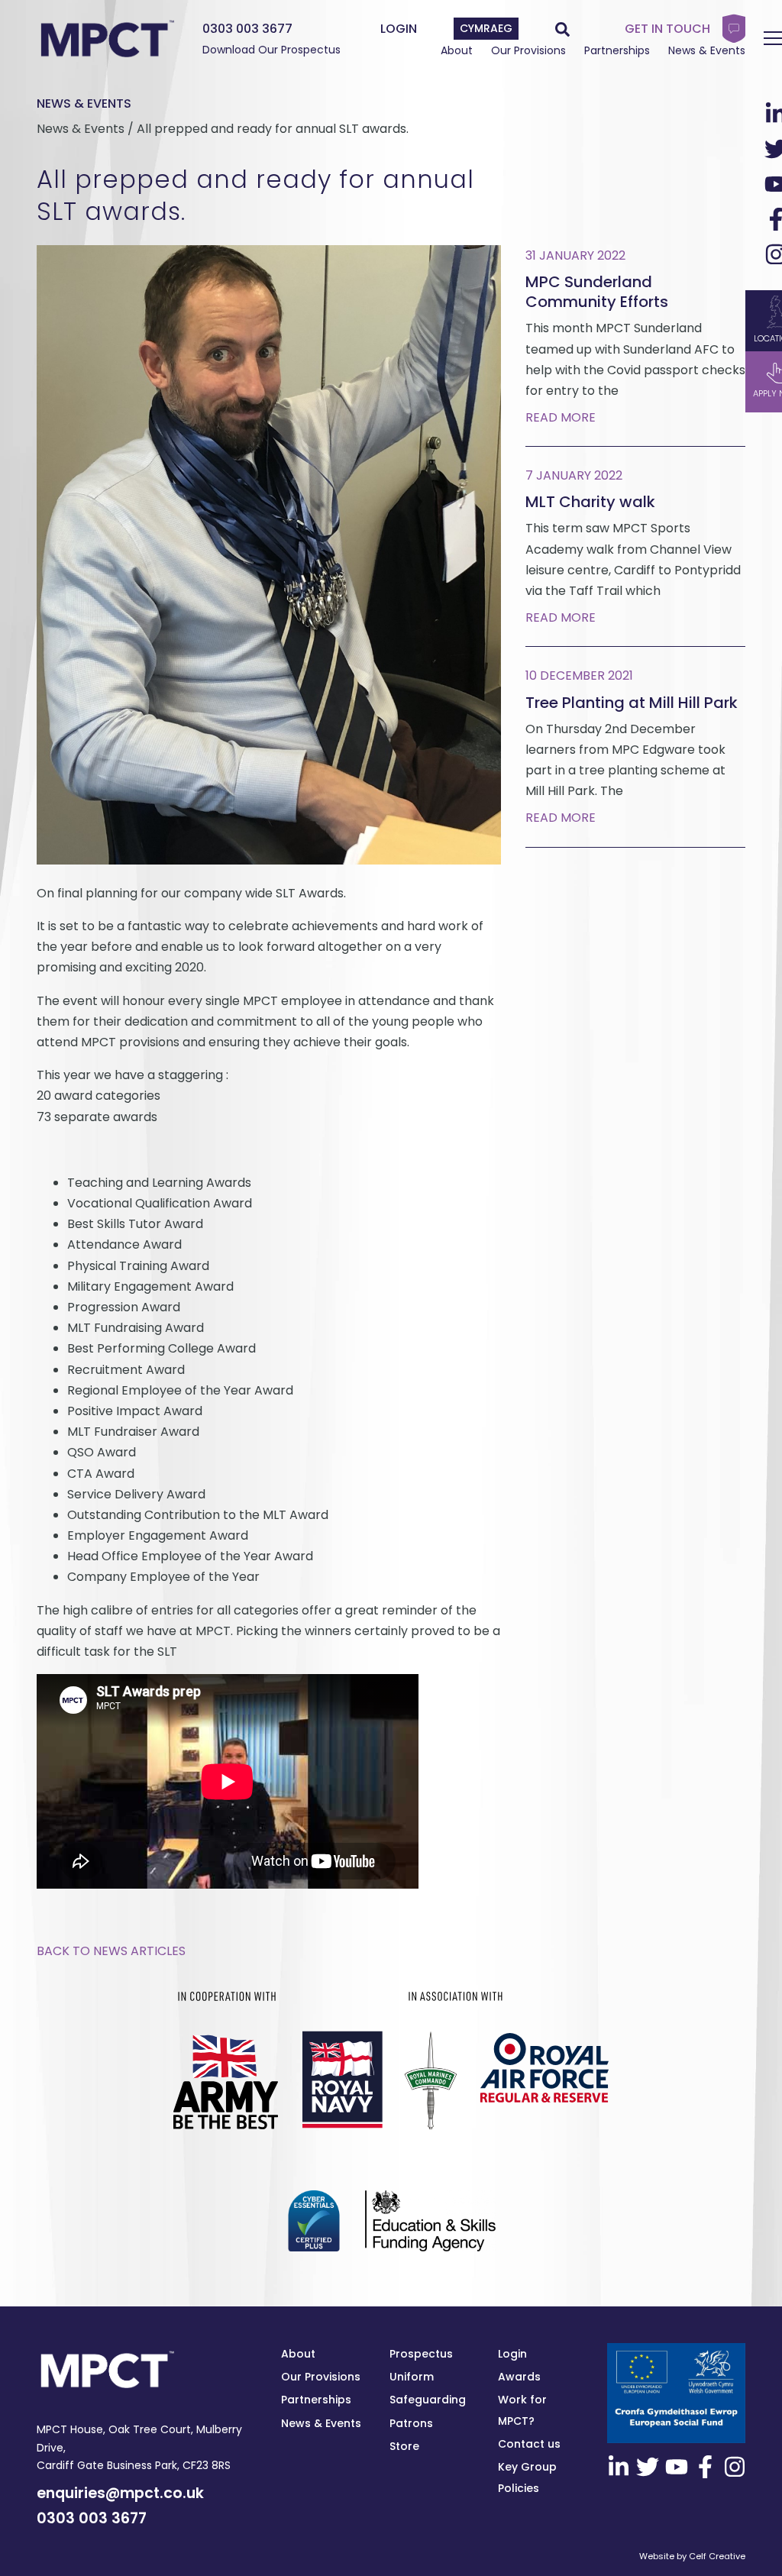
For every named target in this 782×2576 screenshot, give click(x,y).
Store (404, 2446)
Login (512, 2354)
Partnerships (617, 50)
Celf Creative (717, 2556)
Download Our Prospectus (271, 50)
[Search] (562, 29)
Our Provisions (528, 50)
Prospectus (421, 2354)
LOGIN (399, 29)
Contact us (529, 2444)
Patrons (411, 2423)
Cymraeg (486, 28)
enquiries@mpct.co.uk (120, 2493)
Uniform (412, 2377)
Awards (519, 2377)
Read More (561, 417)
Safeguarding (428, 2400)
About (457, 50)
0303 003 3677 (247, 29)
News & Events (707, 50)
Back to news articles (111, 1951)
